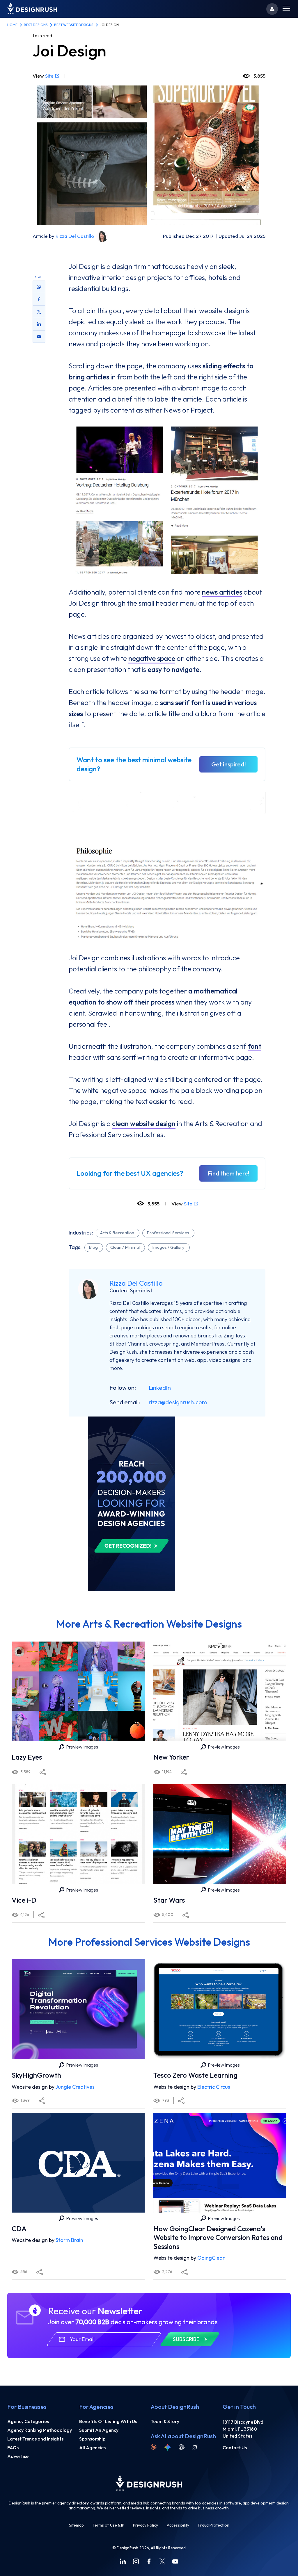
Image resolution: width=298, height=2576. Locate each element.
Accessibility (178, 2525)
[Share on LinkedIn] (39, 324)
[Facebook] (149, 2561)
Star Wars (169, 1900)
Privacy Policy (146, 2525)
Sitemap (76, 2525)
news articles (222, 592)
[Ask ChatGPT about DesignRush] (182, 2447)
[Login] (272, 9)
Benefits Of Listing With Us (108, 2421)
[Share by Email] (39, 336)
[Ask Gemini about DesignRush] (168, 2447)
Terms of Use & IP (108, 2525)
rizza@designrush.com (178, 1402)
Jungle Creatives (75, 2087)
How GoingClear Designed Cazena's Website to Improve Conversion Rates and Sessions (218, 2237)
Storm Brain (69, 2240)
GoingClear (211, 2258)
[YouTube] (175, 2561)
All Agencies (92, 2447)
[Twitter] (162, 2561)
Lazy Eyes (27, 1757)
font (254, 1046)
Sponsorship (92, 2439)
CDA (19, 2229)
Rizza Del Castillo (75, 236)
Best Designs (36, 25)
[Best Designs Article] (132, 1419)
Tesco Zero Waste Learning (195, 2075)
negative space (152, 658)
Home (12, 25)
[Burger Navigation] (286, 9)
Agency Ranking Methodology (40, 2430)
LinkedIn (160, 1388)
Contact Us (235, 2447)
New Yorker (171, 1757)
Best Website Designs (74, 25)
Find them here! (228, 1173)
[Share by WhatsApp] (39, 287)
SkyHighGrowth (36, 2075)
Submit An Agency (99, 2430)
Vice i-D (24, 1900)
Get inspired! (229, 764)
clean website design (144, 1123)
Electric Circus (214, 2087)
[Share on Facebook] (39, 299)
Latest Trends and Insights (35, 2439)
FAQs (13, 2447)
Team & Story (165, 2421)
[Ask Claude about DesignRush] (154, 2447)
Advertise (18, 2456)
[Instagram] (136, 2561)
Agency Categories (28, 2421)
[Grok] (195, 2447)
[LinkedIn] (123, 2561)
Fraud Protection (214, 2525)
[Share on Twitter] (39, 312)
